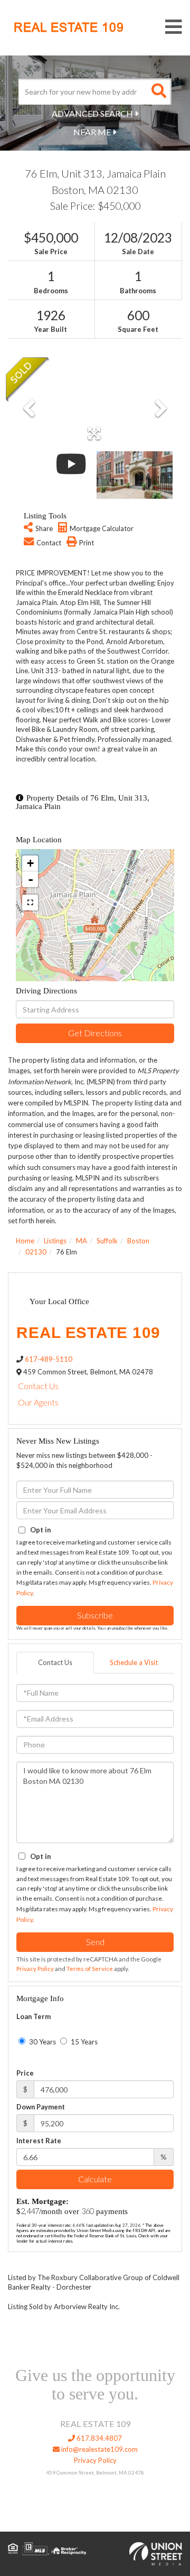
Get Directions (95, 1033)
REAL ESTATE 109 (69, 27)
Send (95, 1942)
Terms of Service (90, 1969)
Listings (55, 1241)
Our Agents (38, 1402)
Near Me (92, 132)
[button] (158, 91)
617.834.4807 (98, 2438)
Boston (138, 1241)
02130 (36, 1252)
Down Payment (41, 2107)
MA (82, 1241)
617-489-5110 (49, 1359)
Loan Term (34, 2016)
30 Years (42, 2042)
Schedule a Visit (134, 1662)
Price (25, 2073)
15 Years (83, 2042)
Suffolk (107, 1241)
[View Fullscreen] (30, 903)
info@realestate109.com (99, 2449)
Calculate (95, 2179)
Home (25, 1241)
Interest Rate (39, 2141)
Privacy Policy (35, 1969)
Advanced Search (92, 113)
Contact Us (38, 1386)
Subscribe (95, 1615)
